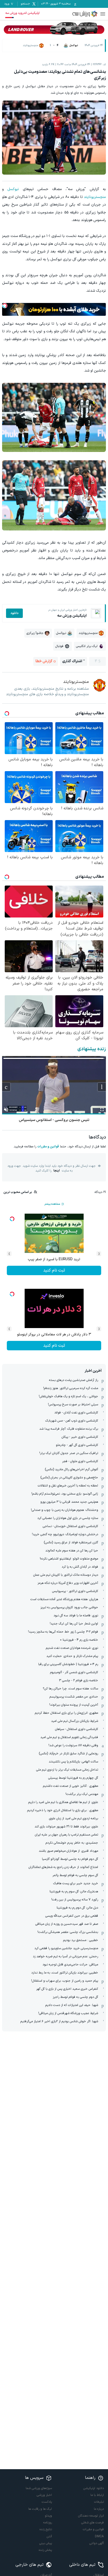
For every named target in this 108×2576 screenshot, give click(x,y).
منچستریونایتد (95, 197)
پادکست (47, 2502)
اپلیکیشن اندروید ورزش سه (22, 13)
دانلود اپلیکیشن (94, 2488)
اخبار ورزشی (44, 2495)
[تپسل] (5, 306)
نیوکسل (13, 189)
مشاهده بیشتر (52, 1204)
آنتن (49, 2536)
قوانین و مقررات (48, 1147)
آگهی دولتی (97, 2543)
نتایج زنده (46, 2529)
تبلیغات (99, 2502)
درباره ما (99, 2509)
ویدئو (48, 2516)
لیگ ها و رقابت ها (40, 2509)
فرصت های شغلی (93, 2523)
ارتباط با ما (97, 2495)
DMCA (99, 2536)
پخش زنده (45, 2550)
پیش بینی (46, 2543)
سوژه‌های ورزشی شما (39, 2488)
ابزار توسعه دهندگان (91, 2516)
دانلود (14, 613)
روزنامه (48, 2523)
